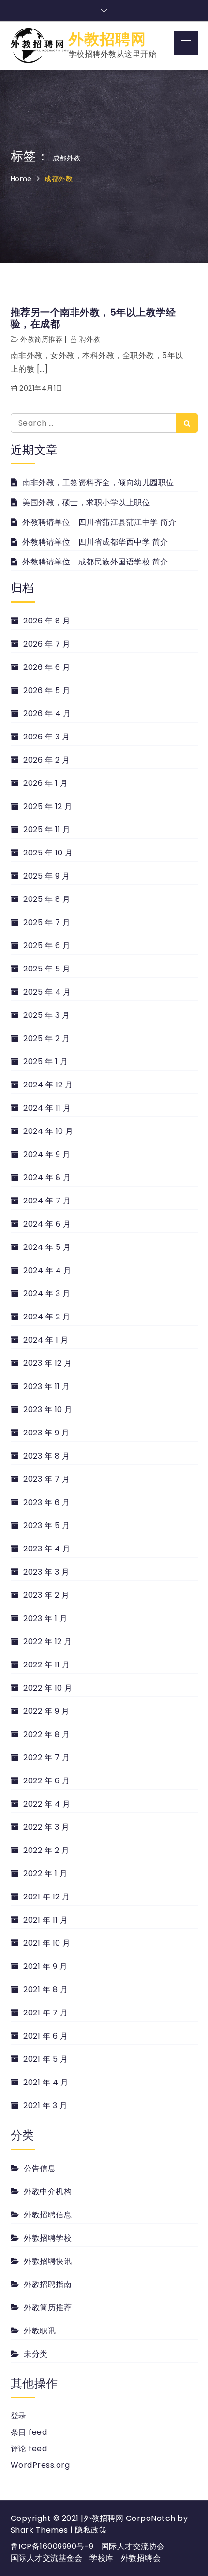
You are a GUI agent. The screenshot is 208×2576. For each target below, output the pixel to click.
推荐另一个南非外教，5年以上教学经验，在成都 (93, 318)
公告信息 (40, 2168)
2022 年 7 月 (46, 1758)
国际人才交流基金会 (47, 2558)
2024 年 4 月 (47, 1270)
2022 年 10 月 (48, 1688)
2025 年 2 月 (46, 1038)
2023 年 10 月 (48, 1410)
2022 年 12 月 (48, 1642)
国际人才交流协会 (133, 2546)
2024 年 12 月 (48, 1085)
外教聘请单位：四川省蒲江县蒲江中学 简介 (99, 522)
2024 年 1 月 (46, 1340)
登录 (19, 2416)
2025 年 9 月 (46, 876)
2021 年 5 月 (45, 2059)
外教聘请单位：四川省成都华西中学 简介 (95, 542)
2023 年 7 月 (46, 1479)
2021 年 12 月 (47, 1897)
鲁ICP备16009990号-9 (52, 2546)
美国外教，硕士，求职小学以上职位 (86, 502)
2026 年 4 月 (47, 714)
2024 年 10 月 (48, 1131)
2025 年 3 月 (46, 1015)
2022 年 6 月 (46, 1781)
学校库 (102, 2558)
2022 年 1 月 (45, 1874)
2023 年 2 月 (46, 1595)
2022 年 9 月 (46, 1711)
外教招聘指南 (48, 2284)
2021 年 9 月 (45, 1966)
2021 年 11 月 (46, 1920)
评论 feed (29, 2449)
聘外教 (90, 339)
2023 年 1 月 (45, 1618)
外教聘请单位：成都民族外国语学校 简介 (95, 562)
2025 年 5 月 (47, 969)
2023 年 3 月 (46, 1572)
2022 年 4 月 (47, 1804)
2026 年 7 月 (47, 644)
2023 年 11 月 (47, 1386)
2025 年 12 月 (48, 806)
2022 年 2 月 (46, 1850)
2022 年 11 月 (47, 1665)
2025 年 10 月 (48, 853)
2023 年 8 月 (46, 1456)
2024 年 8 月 (47, 1178)
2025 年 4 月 (47, 992)
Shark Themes (41, 2530)
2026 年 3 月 (46, 737)
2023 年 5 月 (46, 1526)
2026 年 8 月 (47, 621)
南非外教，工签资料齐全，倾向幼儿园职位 (98, 483)
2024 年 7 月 (47, 1201)
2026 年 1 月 (45, 783)
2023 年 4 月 (47, 1549)
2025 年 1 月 (45, 1062)
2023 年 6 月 (46, 1502)
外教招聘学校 (48, 2238)
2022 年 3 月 (46, 1827)
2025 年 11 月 (47, 830)
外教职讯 (40, 2331)
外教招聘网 (107, 39)
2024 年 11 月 (47, 1108)
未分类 (36, 2354)
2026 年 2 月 (46, 760)
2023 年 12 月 (48, 1363)
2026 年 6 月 (47, 667)
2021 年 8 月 (45, 1990)
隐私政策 (91, 2530)
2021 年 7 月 (45, 2013)
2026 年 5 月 (47, 690)
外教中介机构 (48, 2192)
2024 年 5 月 (47, 1247)
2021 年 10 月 (47, 1943)
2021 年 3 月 (45, 2106)
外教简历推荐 (41, 339)
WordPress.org (40, 2465)
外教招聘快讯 (48, 2261)
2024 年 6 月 (47, 1224)
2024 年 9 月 (47, 1154)
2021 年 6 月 (45, 2036)
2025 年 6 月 (47, 946)
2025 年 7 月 (47, 922)
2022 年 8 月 (46, 1734)
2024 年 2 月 (47, 1317)
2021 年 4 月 (46, 2082)
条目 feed (29, 2432)
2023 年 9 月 (46, 1433)
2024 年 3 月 (47, 1294)
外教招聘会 (141, 2558)
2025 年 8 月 (47, 899)
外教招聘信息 (48, 2215)
